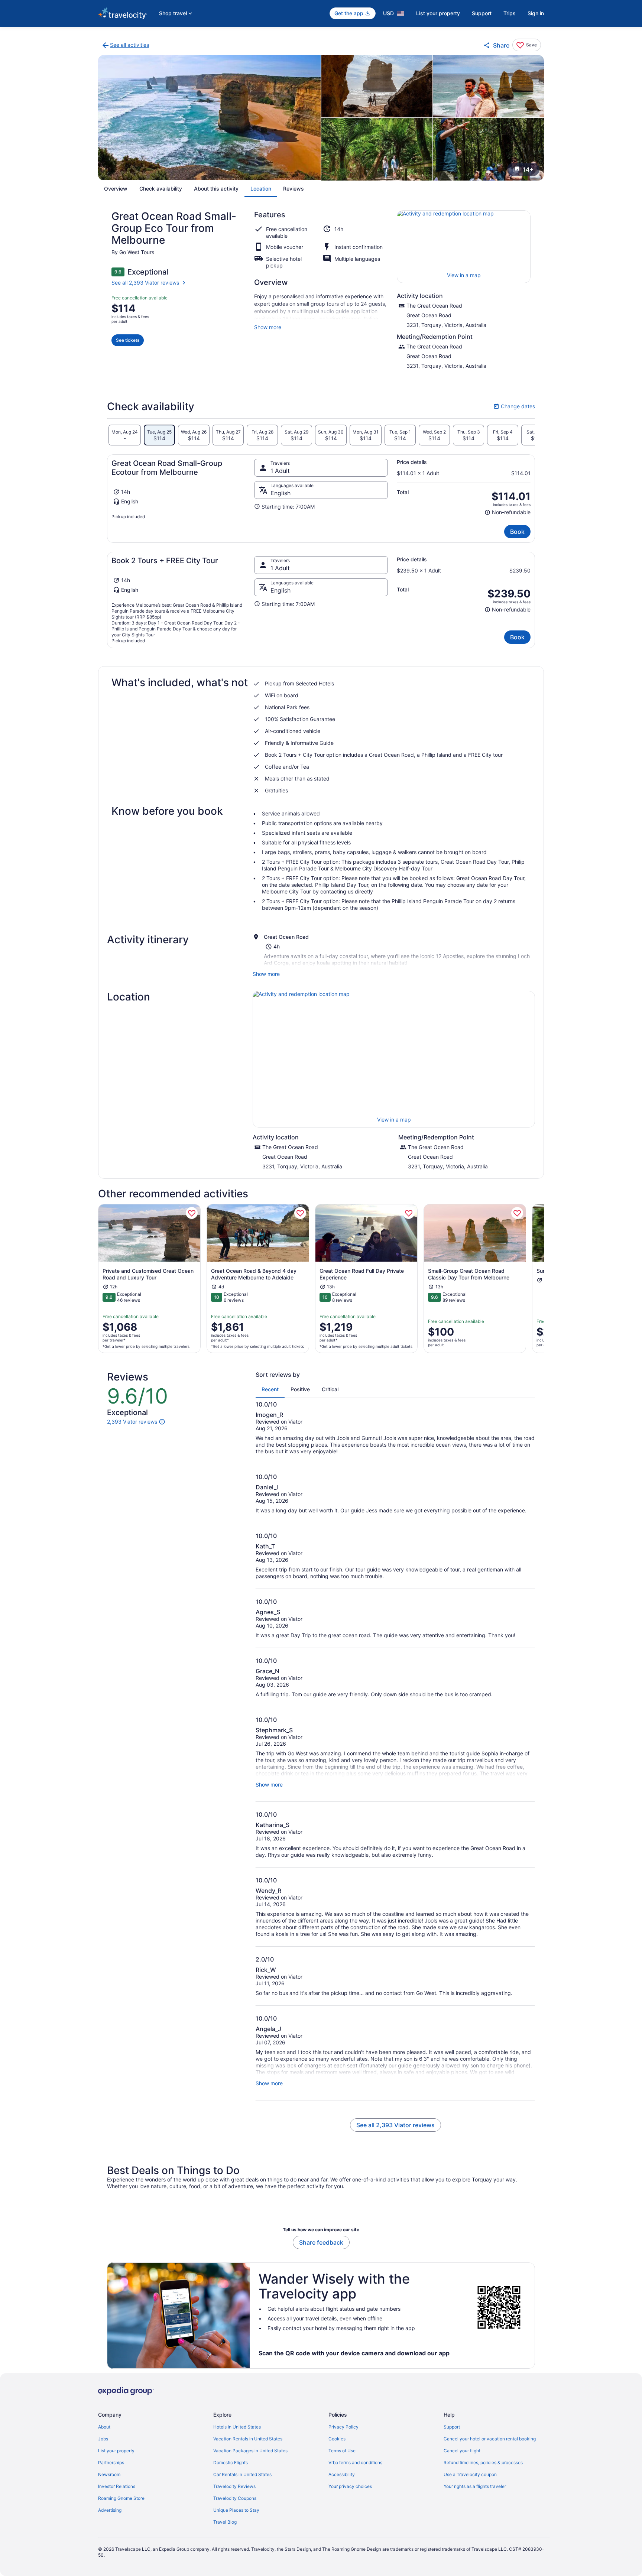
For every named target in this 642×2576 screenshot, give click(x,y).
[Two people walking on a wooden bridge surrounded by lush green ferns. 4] (377, 149)
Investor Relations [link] (117, 2486)
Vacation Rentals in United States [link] (248, 2439)
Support (482, 13)
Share (501, 45)
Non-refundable (508, 512)
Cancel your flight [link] (462, 2451)
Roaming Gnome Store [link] (121, 2498)
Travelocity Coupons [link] (235, 2498)
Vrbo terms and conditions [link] (355, 2463)
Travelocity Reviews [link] (234, 2486)
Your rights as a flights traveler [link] (475, 2486)
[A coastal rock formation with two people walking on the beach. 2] (377, 86)
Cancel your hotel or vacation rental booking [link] (490, 2439)
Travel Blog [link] (225, 2522)
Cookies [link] (337, 2439)
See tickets (128, 340)
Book (517, 532)
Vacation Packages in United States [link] (250, 2451)
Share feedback (321, 2242)
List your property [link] (116, 2451)
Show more (268, 327)
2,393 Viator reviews (132, 1422)
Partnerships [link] (111, 2463)
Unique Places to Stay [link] (236, 2510)
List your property (438, 13)
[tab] (125, 435)
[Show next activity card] (544, 1279)
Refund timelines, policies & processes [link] (483, 2463)
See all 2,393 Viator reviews (145, 283)
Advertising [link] (110, 2510)
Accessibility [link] (342, 2474)
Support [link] (452, 2427)
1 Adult (280, 471)
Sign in (536, 13)
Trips (510, 13)
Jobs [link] (103, 2439)
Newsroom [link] (109, 2474)
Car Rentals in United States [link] (242, 2474)
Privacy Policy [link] (343, 2427)
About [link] (104, 2427)
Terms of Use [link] (342, 2451)
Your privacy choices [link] (350, 2486)
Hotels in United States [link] (237, 2427)
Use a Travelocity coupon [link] (470, 2474)
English (281, 493)
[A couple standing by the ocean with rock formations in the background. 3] (489, 86)
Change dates (514, 406)
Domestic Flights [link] (231, 2463)
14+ (528, 169)
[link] (125, 45)
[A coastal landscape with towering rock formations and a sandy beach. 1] (209, 118)
